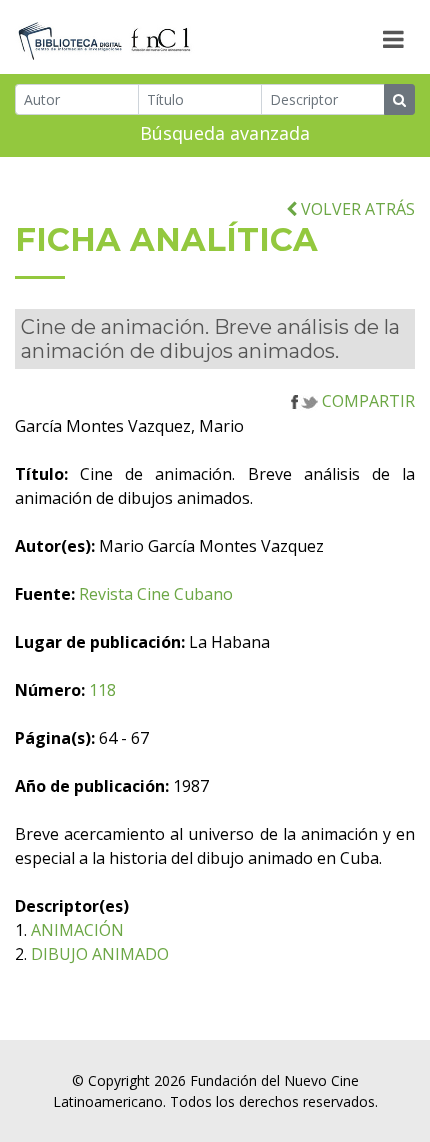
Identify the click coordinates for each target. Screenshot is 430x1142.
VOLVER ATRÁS (356, 209)
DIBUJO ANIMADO (100, 954)
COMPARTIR (366, 401)
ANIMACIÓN (77, 930)
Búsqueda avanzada (225, 133)
